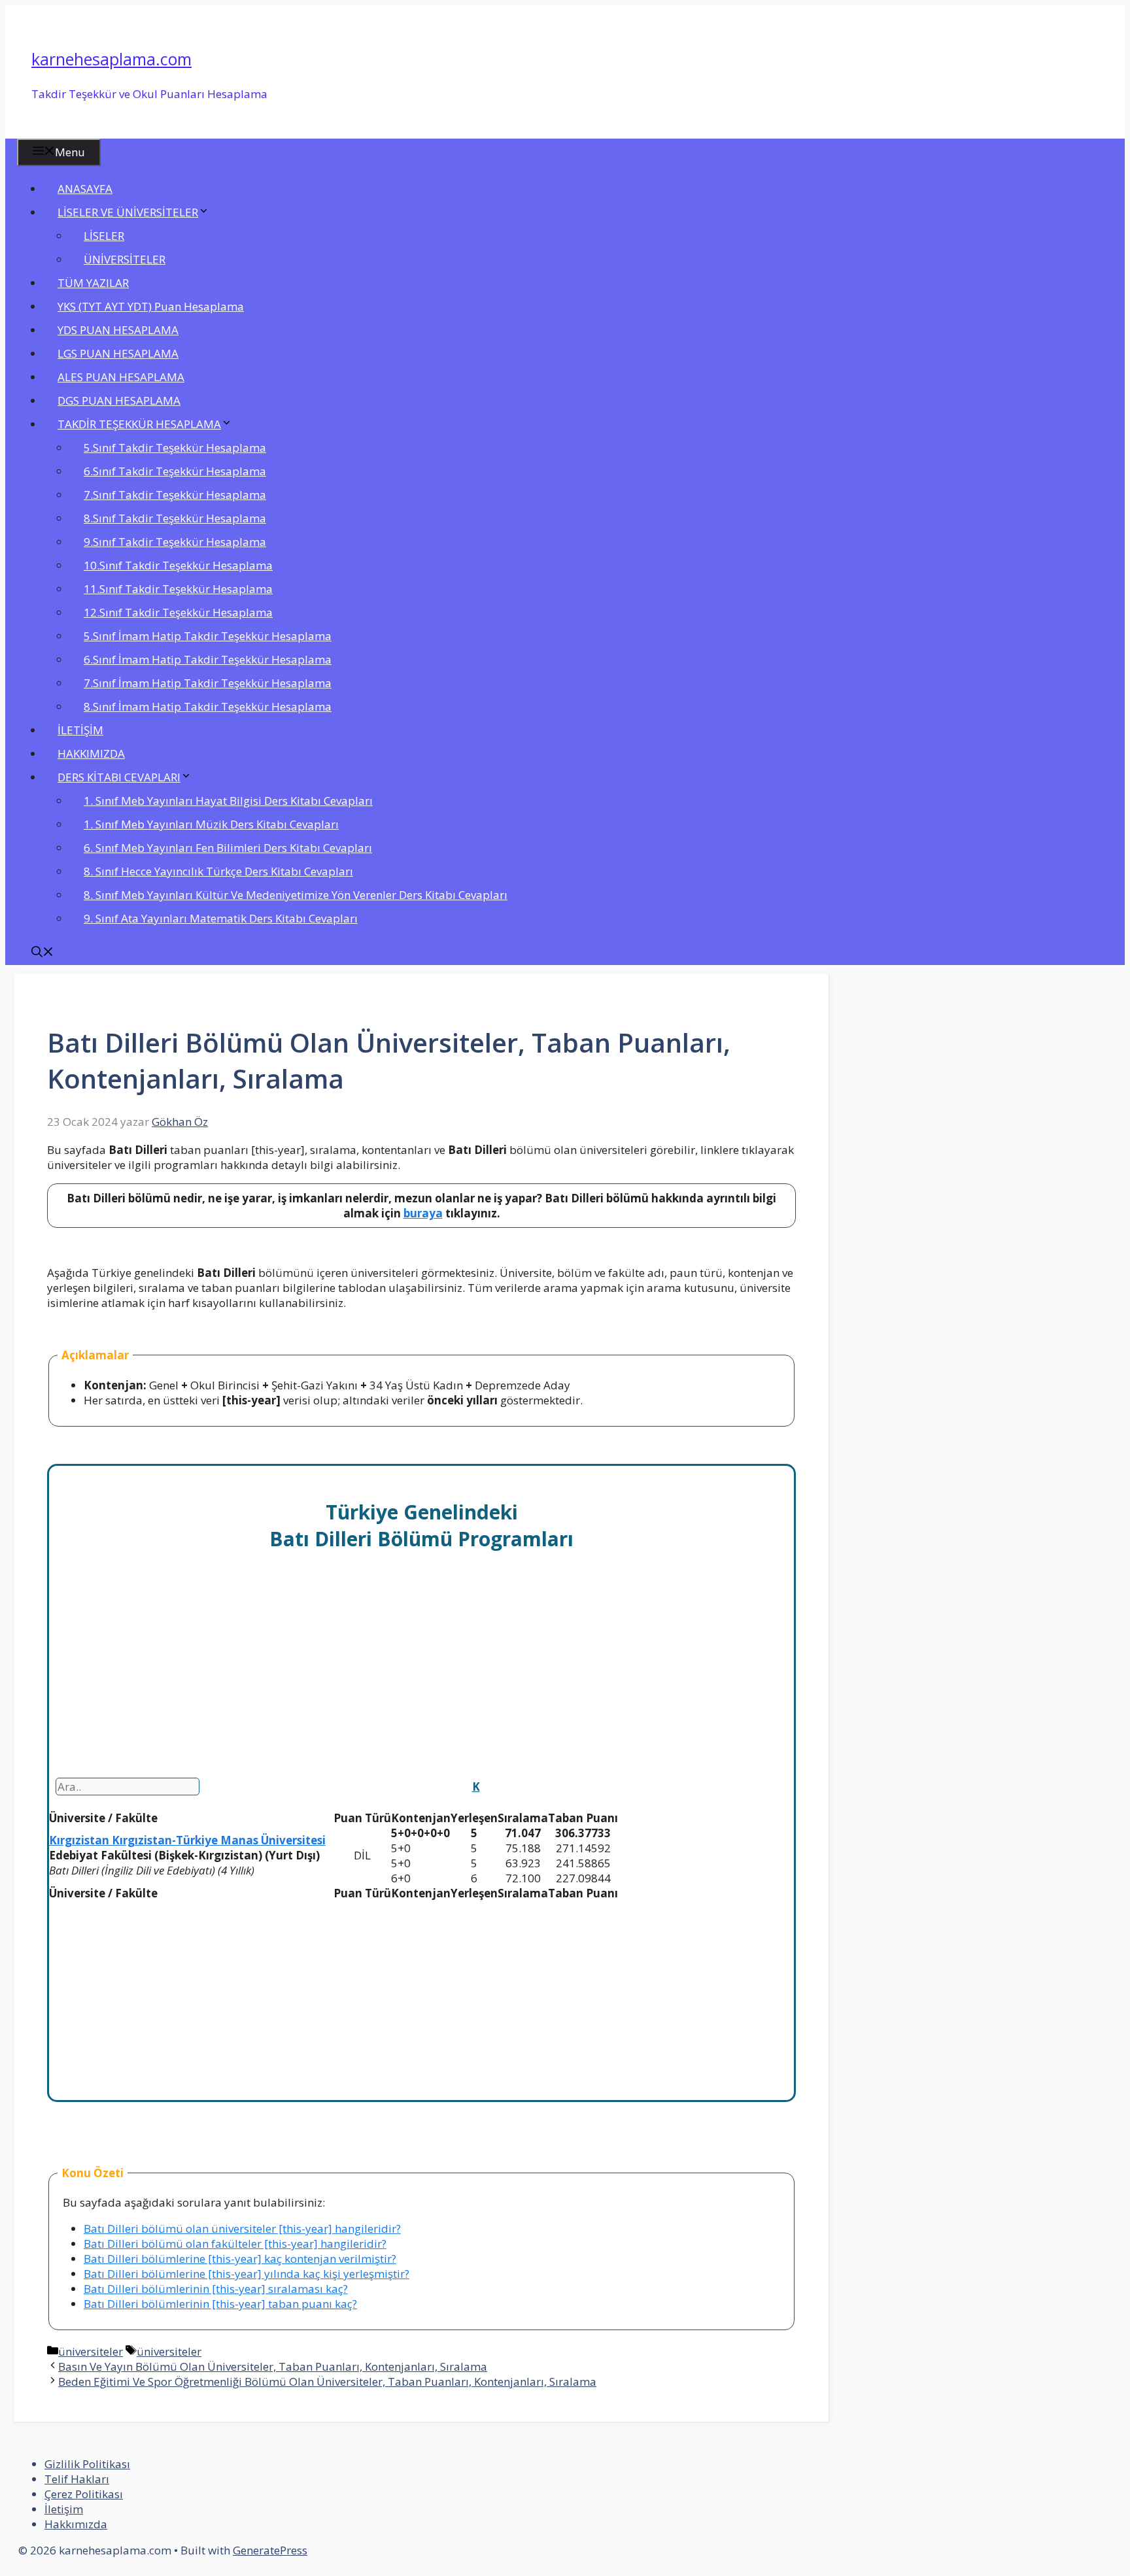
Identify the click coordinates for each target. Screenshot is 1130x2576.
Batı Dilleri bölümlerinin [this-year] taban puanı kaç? (220, 2304)
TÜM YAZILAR (93, 283)
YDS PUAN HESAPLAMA (118, 330)
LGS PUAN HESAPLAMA (118, 353)
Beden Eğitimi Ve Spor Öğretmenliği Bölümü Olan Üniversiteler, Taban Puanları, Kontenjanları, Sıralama (327, 2381)
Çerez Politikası (84, 2494)
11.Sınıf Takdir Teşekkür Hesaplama (178, 589)
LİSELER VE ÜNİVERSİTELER (128, 212)
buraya (423, 1213)
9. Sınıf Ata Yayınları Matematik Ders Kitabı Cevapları (221, 918)
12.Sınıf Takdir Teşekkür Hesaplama (178, 612)
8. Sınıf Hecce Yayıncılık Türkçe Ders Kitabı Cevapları (218, 871)
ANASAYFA (85, 189)
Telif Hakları (77, 2479)
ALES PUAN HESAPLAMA (121, 377)
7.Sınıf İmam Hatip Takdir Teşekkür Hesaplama (208, 683)
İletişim (64, 2509)
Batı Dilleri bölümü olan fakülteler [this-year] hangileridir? (235, 2244)
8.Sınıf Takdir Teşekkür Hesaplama (175, 518)
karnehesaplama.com (111, 59)
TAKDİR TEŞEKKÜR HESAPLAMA (139, 424)
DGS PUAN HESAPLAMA (119, 400)
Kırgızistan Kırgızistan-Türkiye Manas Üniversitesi (187, 1840)
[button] (43, 953)
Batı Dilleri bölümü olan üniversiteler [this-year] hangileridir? (242, 2229)
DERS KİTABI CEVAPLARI (119, 777)
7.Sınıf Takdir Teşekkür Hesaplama (175, 495)
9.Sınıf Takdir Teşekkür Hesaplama (175, 542)
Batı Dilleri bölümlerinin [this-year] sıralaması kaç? (216, 2289)
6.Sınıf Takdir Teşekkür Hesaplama (175, 471)
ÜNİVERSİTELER (125, 259)
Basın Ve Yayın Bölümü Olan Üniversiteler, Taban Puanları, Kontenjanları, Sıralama (273, 2366)
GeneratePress (270, 2550)
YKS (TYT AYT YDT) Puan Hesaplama (151, 306)
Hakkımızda (76, 2524)
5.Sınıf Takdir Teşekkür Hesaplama (175, 448)
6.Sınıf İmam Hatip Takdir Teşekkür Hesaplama (208, 659)
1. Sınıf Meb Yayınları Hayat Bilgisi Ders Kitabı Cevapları (228, 801)
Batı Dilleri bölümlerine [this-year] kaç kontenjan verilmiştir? (240, 2259)
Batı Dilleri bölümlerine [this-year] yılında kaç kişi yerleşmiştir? (247, 2274)
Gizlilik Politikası (87, 2464)
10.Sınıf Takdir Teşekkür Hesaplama (178, 565)
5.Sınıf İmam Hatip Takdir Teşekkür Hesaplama (208, 636)
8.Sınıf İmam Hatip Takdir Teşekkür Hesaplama (208, 706)
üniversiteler (91, 2351)
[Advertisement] (421, 1681)
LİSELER (104, 236)
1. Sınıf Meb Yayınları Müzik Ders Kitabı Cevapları (211, 824)
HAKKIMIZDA (91, 754)
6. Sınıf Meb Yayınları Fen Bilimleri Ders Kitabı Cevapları (228, 848)
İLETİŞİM (80, 730)
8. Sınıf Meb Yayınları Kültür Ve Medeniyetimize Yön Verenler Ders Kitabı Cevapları (296, 895)
